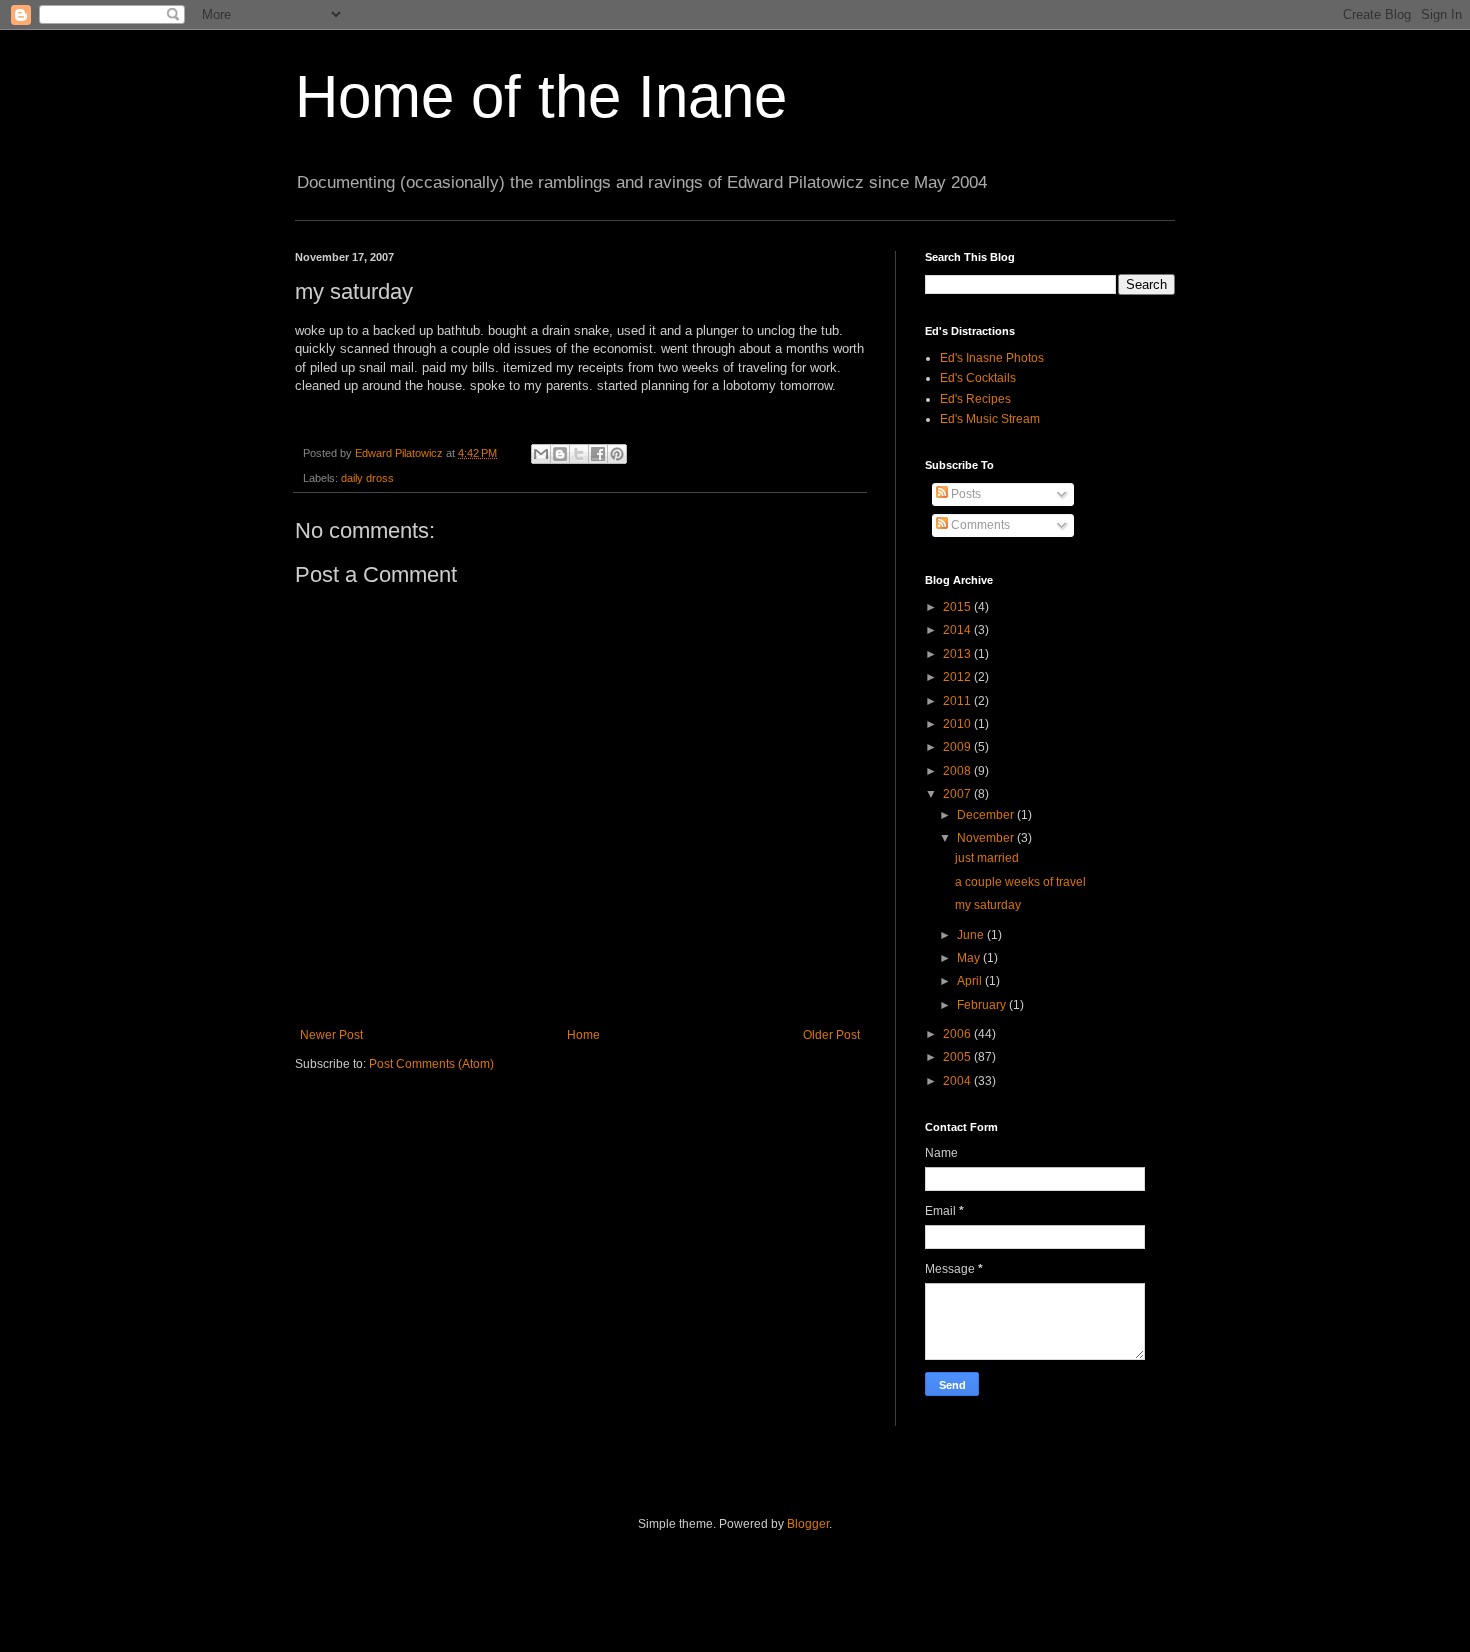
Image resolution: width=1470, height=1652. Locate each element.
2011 (958, 701)
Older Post (831, 1035)
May (970, 958)
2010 (958, 724)
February (983, 1005)
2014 (958, 630)
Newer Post (331, 1035)
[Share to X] (579, 454)
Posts (964, 494)
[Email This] (541, 454)
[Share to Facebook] (598, 454)
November (987, 838)
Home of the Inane (541, 96)
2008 (958, 771)
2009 (958, 747)
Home (583, 1035)
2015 (958, 607)
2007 (958, 794)
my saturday (988, 905)
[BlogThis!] (560, 454)
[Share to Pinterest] (617, 454)
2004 (958, 1081)
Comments (979, 525)
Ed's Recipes (975, 399)
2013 (958, 654)
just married (987, 858)
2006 (958, 1034)
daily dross (367, 478)
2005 (958, 1057)
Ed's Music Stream (990, 419)
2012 (958, 677)
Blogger (808, 1524)
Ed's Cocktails (978, 378)
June (972, 935)
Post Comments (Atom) (431, 1064)
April (971, 981)
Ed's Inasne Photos (992, 358)
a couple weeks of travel (1020, 882)
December (987, 815)
